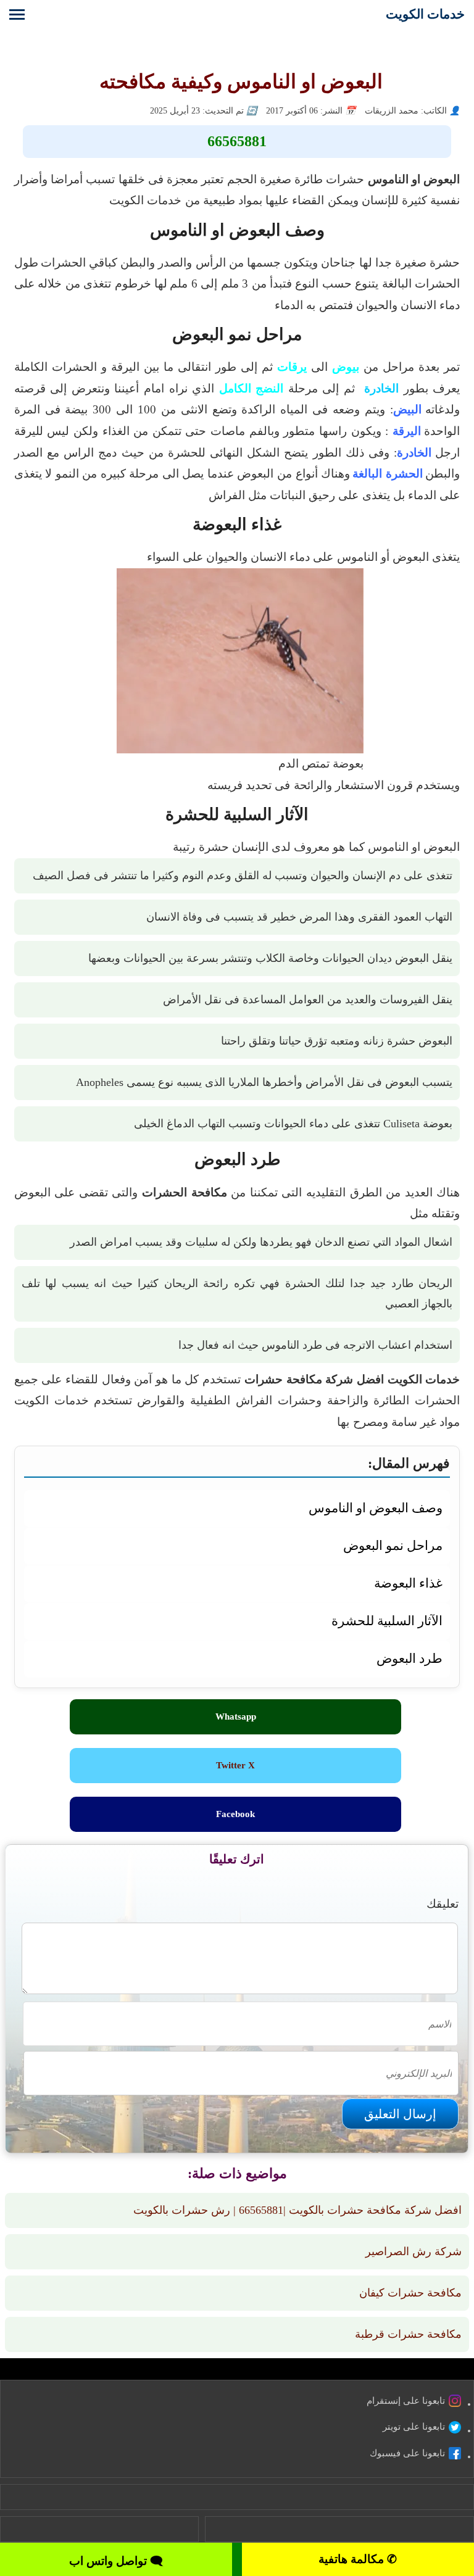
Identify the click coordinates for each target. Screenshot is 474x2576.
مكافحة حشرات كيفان (410, 2293)
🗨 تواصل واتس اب (116, 2561)
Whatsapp (236, 1717)
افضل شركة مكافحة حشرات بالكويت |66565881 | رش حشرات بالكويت (297, 2210)
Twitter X (235, 1765)
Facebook (235, 1814)
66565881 (237, 141)
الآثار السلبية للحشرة (387, 1621)
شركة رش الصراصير (414, 2251)
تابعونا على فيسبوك (407, 2453)
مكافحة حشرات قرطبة (408, 2334)
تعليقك (443, 1904)
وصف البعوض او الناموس (376, 1508)
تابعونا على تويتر (414, 2427)
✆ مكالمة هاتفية (358, 2559)
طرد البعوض (410, 1658)
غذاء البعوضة (408, 1583)
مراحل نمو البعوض (393, 1545)
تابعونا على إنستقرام (406, 2401)
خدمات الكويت (425, 14)
